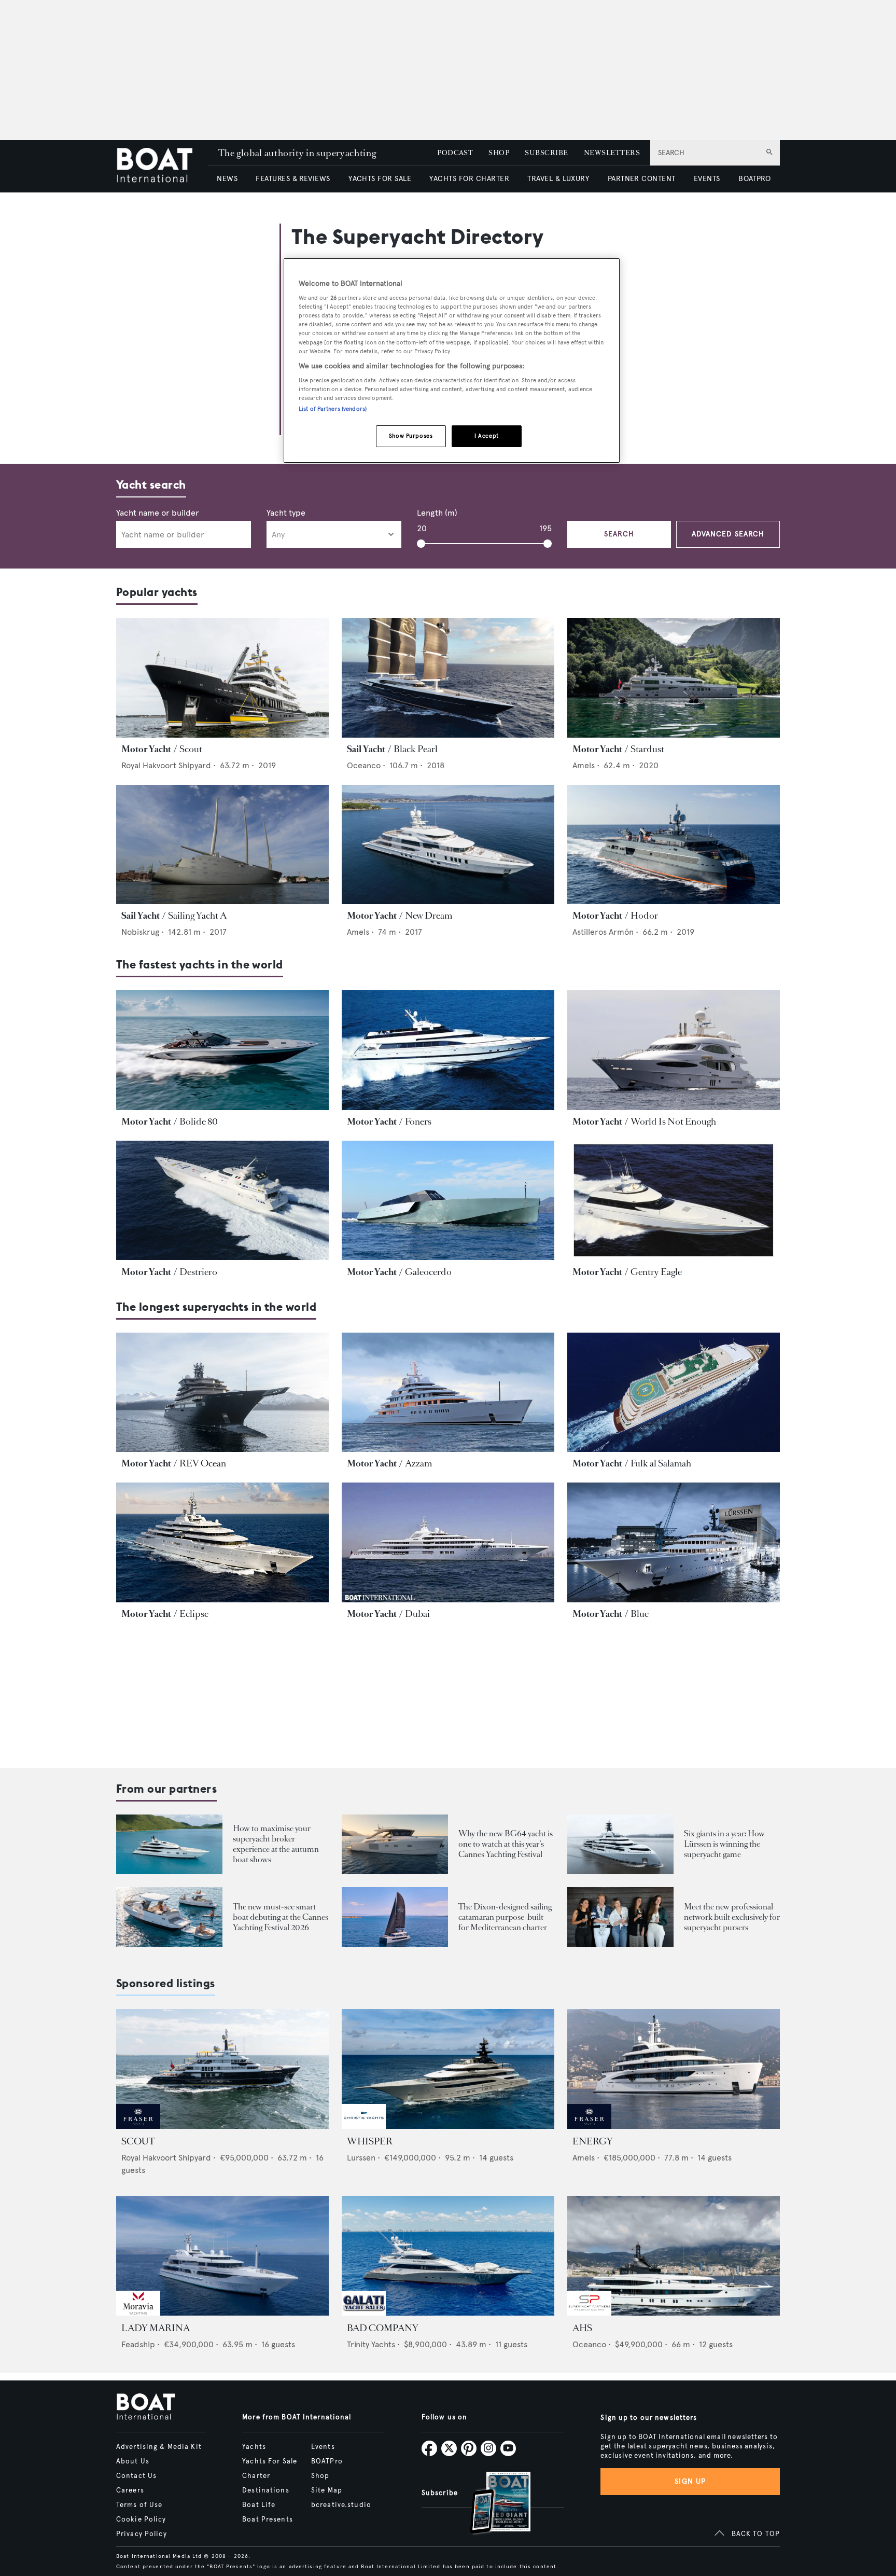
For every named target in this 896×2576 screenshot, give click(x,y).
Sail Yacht (366, 749)
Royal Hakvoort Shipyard (166, 765)
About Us (133, 2461)
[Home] (162, 166)
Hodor (644, 916)
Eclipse (194, 1614)
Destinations (265, 2490)
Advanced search (728, 534)
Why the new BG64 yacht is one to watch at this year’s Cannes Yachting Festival (506, 1844)
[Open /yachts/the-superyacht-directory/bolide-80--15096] (222, 1050)
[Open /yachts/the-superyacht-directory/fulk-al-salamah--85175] (674, 1393)
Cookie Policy (141, 2519)
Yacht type (286, 513)
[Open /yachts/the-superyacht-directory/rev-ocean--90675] (222, 1393)
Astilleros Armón (603, 932)
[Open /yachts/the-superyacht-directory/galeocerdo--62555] (448, 1201)
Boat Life (259, 2505)
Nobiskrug (140, 932)
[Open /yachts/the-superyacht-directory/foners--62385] (448, 1050)
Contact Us (136, 2476)
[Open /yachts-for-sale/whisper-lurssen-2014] (448, 2069)
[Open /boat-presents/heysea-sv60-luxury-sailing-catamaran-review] (395, 1917)
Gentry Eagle (656, 1272)
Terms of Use (139, 2505)
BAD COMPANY (383, 2328)
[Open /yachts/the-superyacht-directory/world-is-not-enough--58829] (674, 1050)
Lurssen (361, 2158)
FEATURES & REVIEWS (293, 179)
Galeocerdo (428, 1272)
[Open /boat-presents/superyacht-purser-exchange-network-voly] (620, 1917)
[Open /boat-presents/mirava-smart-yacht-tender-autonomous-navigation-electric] (169, 1917)
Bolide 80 (199, 1121)
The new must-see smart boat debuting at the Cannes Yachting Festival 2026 (281, 1917)
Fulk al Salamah (661, 1463)
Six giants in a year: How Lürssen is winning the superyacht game (724, 1844)
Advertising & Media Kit (159, 2447)
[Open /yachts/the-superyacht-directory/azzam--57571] (448, 1393)
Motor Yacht (146, 749)
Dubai (417, 1614)
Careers (130, 2490)
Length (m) (437, 513)
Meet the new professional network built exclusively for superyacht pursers (732, 1917)
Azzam (418, 1463)
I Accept (487, 436)
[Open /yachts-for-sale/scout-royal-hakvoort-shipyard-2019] (222, 2069)
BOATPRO (754, 179)
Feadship (138, 2344)
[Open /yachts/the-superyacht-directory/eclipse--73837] (222, 1542)
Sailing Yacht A (197, 916)
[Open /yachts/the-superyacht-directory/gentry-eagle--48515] (674, 1201)
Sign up (690, 2481)
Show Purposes (411, 436)
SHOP (499, 153)
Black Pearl (416, 749)
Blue (640, 1614)
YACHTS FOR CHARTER (469, 179)
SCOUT (138, 2141)
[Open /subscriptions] (492, 2504)
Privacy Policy (142, 2534)
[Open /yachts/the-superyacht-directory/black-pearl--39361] (448, 678)
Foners (418, 1121)
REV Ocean (203, 1463)
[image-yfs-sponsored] (138, 2126)
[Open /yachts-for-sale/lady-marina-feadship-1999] (222, 2256)
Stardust (647, 749)
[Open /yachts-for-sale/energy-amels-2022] (674, 2069)
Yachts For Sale (270, 2461)
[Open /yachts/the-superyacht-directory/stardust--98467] (674, 678)
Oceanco (364, 765)
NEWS (227, 179)
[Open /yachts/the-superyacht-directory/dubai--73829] (448, 1542)
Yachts (254, 2447)
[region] (452, 361)
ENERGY (593, 2141)
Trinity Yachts (371, 2344)
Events (323, 2447)
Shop (320, 2476)
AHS (582, 2328)
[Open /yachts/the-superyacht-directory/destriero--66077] (222, 1201)
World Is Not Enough (673, 1121)
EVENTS (707, 179)
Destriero (198, 1272)
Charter (256, 2476)
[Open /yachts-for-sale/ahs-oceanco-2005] (674, 2256)
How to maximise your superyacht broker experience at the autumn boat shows (276, 1844)
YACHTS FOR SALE (380, 179)
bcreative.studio (341, 2505)
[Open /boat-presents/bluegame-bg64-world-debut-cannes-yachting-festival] (395, 1844)
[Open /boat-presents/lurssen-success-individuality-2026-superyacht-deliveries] (620, 1844)
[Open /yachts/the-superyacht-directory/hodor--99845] (674, 845)
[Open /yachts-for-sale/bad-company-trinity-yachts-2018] (448, 2256)
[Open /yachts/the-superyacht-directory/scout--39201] (222, 678)
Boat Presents (268, 2519)
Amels (584, 765)
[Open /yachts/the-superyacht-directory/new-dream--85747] (448, 845)
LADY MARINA (156, 2328)
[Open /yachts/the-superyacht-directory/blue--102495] (674, 1542)
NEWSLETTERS (612, 153)
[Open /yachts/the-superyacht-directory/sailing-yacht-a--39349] (222, 845)
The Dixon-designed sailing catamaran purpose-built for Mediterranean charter (505, 1917)
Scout (191, 749)
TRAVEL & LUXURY (558, 179)
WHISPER (370, 2141)
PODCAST (455, 153)
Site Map (327, 2490)
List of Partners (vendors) (333, 409)
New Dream (429, 916)
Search (619, 534)
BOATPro (327, 2461)
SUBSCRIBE (546, 153)
